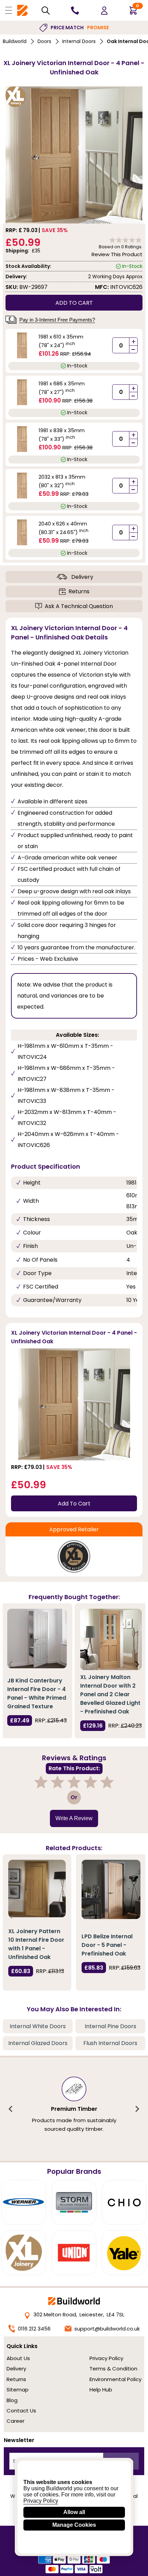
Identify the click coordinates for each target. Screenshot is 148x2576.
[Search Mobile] (46, 11)
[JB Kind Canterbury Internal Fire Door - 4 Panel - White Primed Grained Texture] (37, 1639)
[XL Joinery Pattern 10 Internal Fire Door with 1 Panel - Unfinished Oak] (37, 1889)
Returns (79, 591)
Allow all (74, 2512)
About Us (18, 2358)
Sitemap (18, 2390)
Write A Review (74, 1818)
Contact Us (21, 2411)
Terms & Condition (113, 2369)
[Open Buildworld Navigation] (9, 10)
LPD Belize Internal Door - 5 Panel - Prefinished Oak (107, 1945)
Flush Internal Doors (110, 2043)
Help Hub (101, 2390)
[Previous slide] (11, 1664)
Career (15, 2421)
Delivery (82, 577)
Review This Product (117, 254)
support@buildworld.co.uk (107, 2329)
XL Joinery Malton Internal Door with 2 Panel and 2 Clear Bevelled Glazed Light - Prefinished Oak (110, 1694)
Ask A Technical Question (79, 606)
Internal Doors (79, 41)
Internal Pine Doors (110, 2026)
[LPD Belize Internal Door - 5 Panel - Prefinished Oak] (111, 1889)
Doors (44, 41)
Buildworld (15, 41)
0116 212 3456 (34, 2329)
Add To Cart (74, 1504)
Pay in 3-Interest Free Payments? (57, 320)
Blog (12, 2400)
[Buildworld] (22, 11)
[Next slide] (137, 1664)
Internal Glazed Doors (38, 2043)
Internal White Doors (38, 2026)
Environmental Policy (115, 2379)
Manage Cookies (74, 2525)
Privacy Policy (106, 2358)
